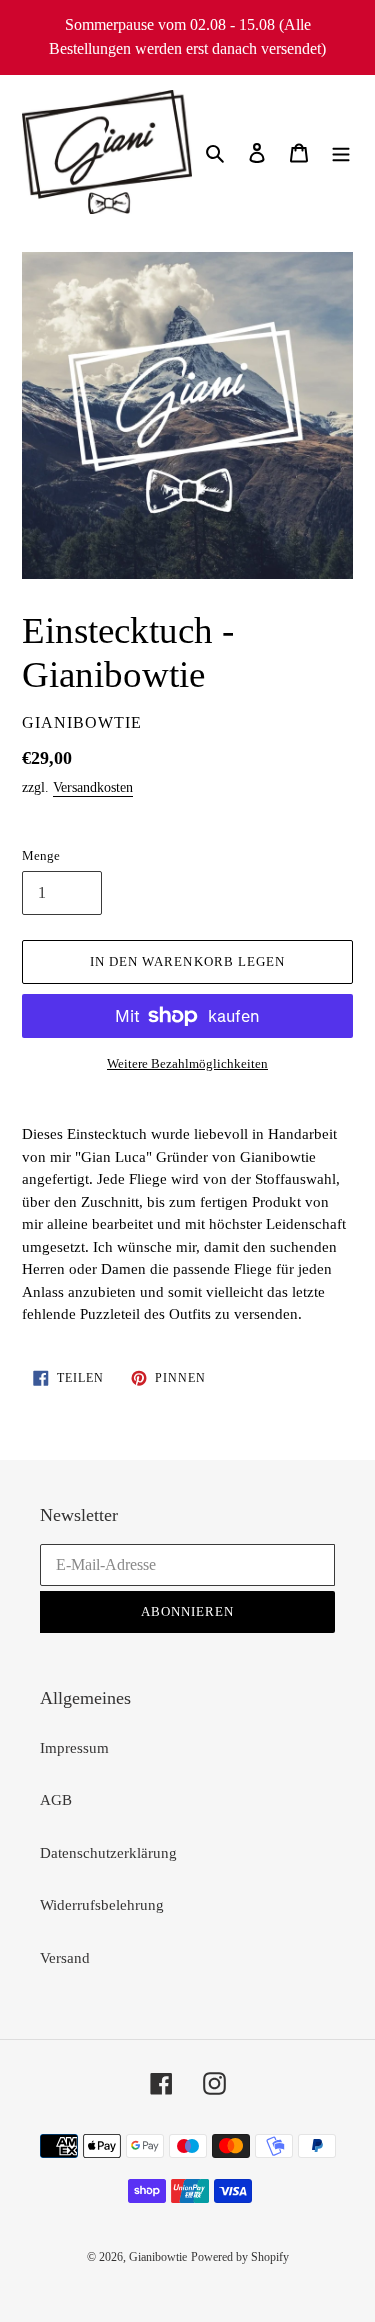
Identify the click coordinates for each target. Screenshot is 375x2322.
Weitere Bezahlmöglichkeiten (187, 1063)
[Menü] (341, 152)
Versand (65, 1958)
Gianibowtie (158, 2257)
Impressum (74, 1748)
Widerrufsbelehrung (102, 1905)
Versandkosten (93, 787)
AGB (56, 1800)
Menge (41, 855)
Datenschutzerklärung (108, 1853)
